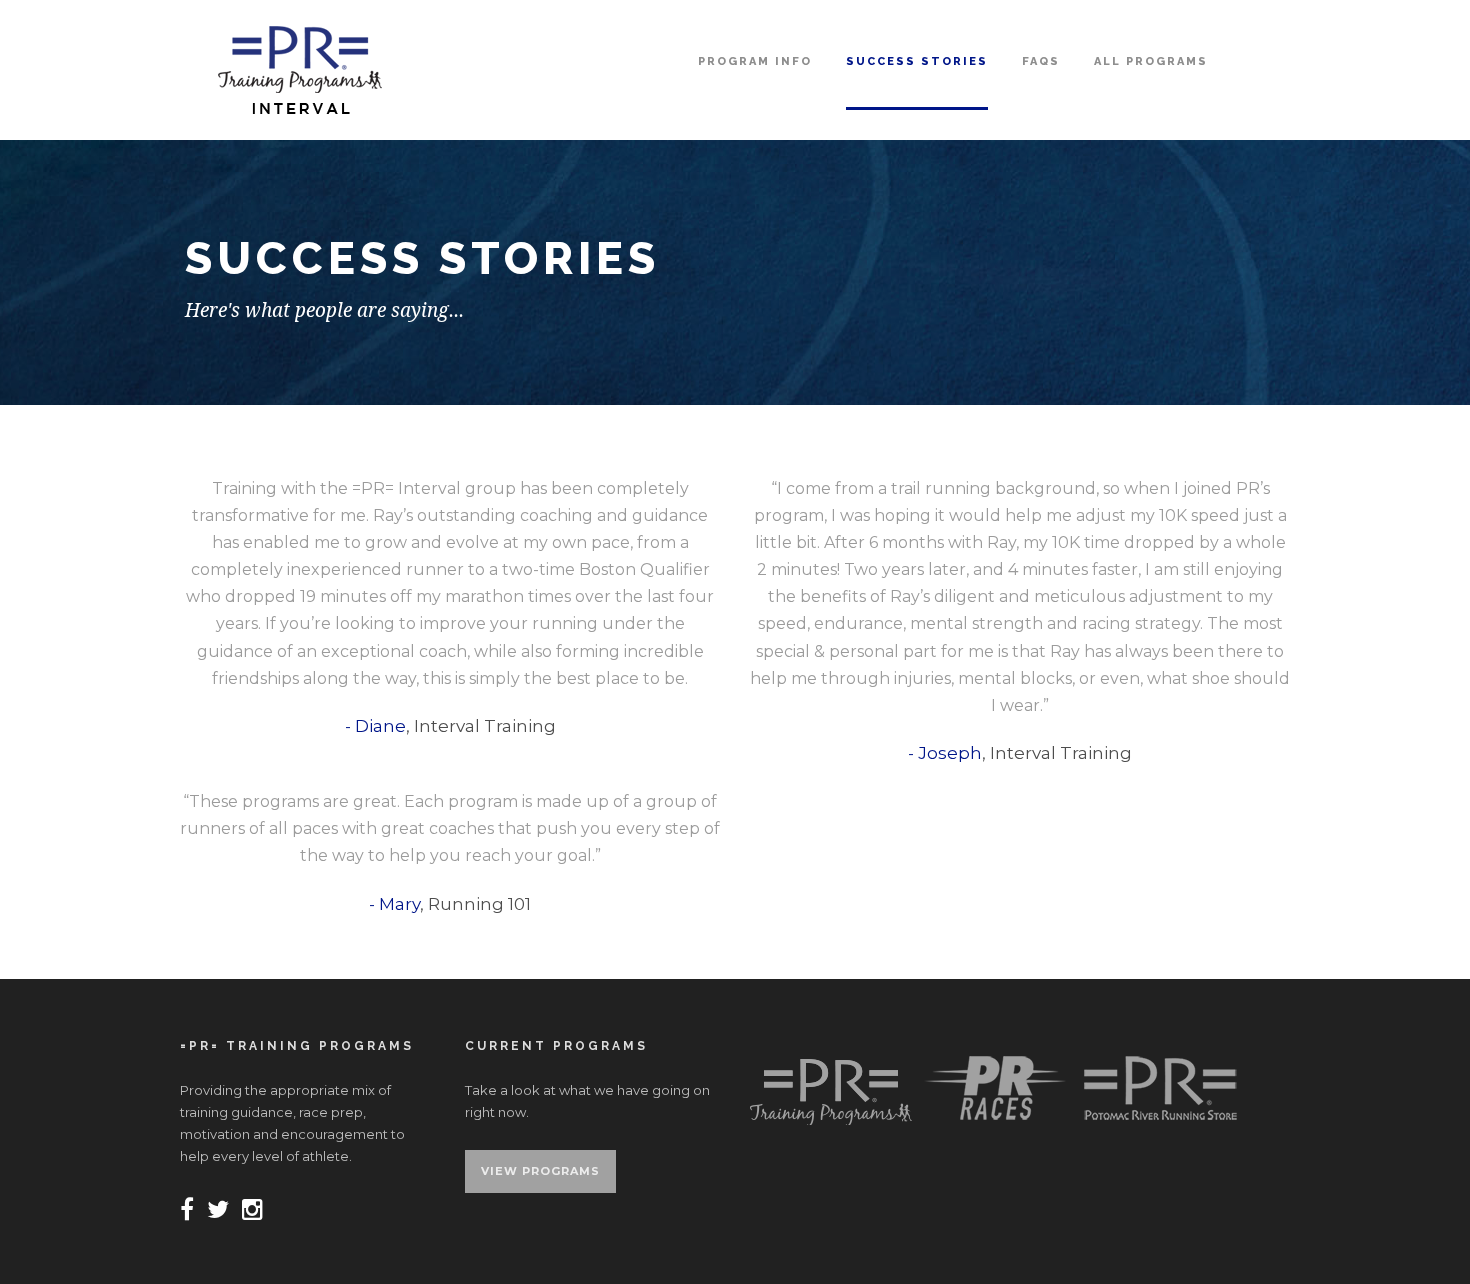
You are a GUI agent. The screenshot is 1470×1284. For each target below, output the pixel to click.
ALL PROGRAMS (1151, 61)
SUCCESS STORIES (917, 61)
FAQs (1041, 61)
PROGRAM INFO (755, 61)
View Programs (540, 1171)
